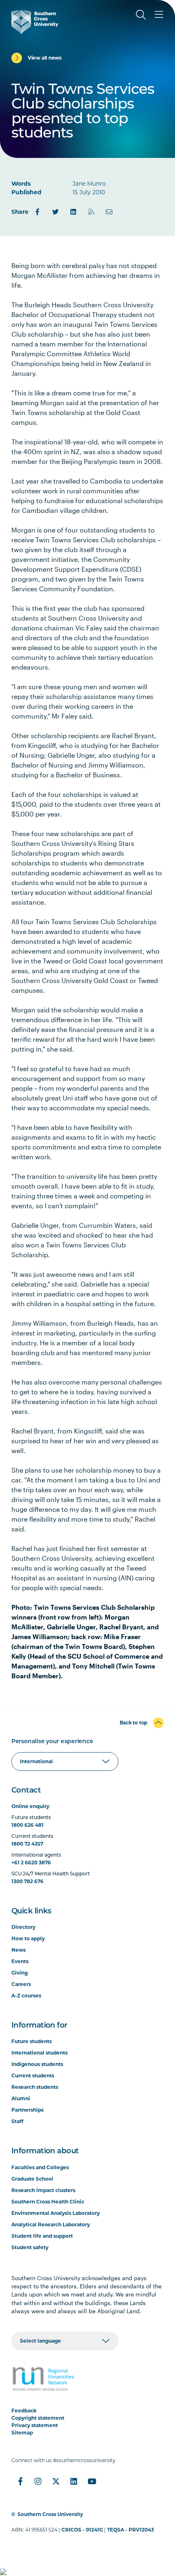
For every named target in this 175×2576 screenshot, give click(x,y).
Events (20, 1961)
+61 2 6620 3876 (31, 1863)
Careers (21, 1984)
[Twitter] (55, 212)
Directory (23, 1927)
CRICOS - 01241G (82, 2530)
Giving (20, 1973)
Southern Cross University (50, 2514)
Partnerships (27, 2110)
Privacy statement (35, 2425)
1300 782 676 (27, 1881)
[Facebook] (37, 212)
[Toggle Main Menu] (159, 15)
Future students (32, 2041)
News (19, 1950)
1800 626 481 (27, 1825)
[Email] (109, 212)
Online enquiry (30, 1806)
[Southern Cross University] (35, 22)
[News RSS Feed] (91, 212)
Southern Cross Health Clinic (48, 2202)
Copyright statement (38, 2418)
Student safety (30, 2247)
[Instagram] (38, 2481)
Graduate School (32, 2179)
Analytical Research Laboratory (51, 2224)
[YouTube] (92, 2481)
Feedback (24, 2411)
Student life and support (42, 2236)
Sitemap (22, 2433)
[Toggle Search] (141, 15)
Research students (35, 2087)
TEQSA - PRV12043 (130, 2530)
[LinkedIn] (73, 212)
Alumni (21, 2098)
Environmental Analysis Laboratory (56, 2213)
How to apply (28, 1938)
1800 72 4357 (27, 1844)
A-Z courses (26, 1996)
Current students (33, 2076)
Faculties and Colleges (40, 2167)
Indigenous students (37, 2064)
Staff (17, 2121)
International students (39, 2053)
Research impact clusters (43, 2190)
